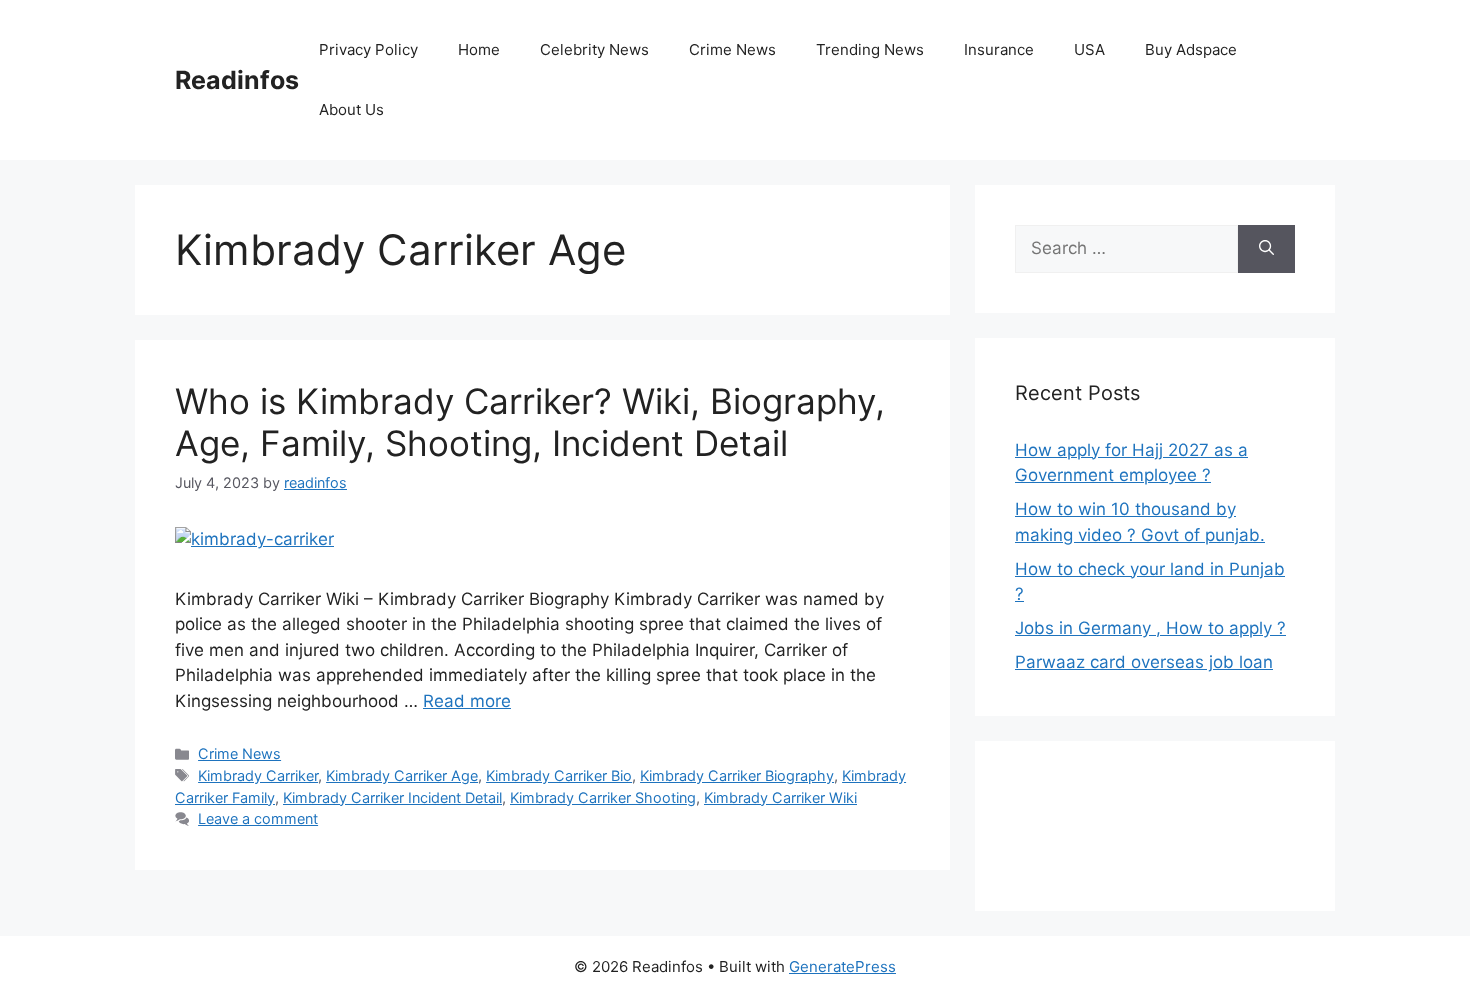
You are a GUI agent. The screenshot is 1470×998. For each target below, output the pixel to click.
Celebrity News (594, 49)
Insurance (999, 49)
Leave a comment (258, 818)
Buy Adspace (1191, 49)
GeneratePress (842, 966)
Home (479, 49)
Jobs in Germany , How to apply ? (1150, 628)
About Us (351, 109)
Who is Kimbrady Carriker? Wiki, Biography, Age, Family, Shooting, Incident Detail (530, 422)
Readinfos (237, 80)
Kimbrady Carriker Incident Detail (392, 797)
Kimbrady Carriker (258, 775)
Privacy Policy (368, 49)
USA (1089, 49)
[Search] (1266, 249)
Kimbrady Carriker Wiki (780, 797)
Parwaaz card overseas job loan (1144, 662)
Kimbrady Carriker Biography (737, 775)
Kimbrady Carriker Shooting (603, 797)
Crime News (732, 49)
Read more (467, 701)
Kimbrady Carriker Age (402, 775)
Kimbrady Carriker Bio (559, 775)
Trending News (870, 49)
